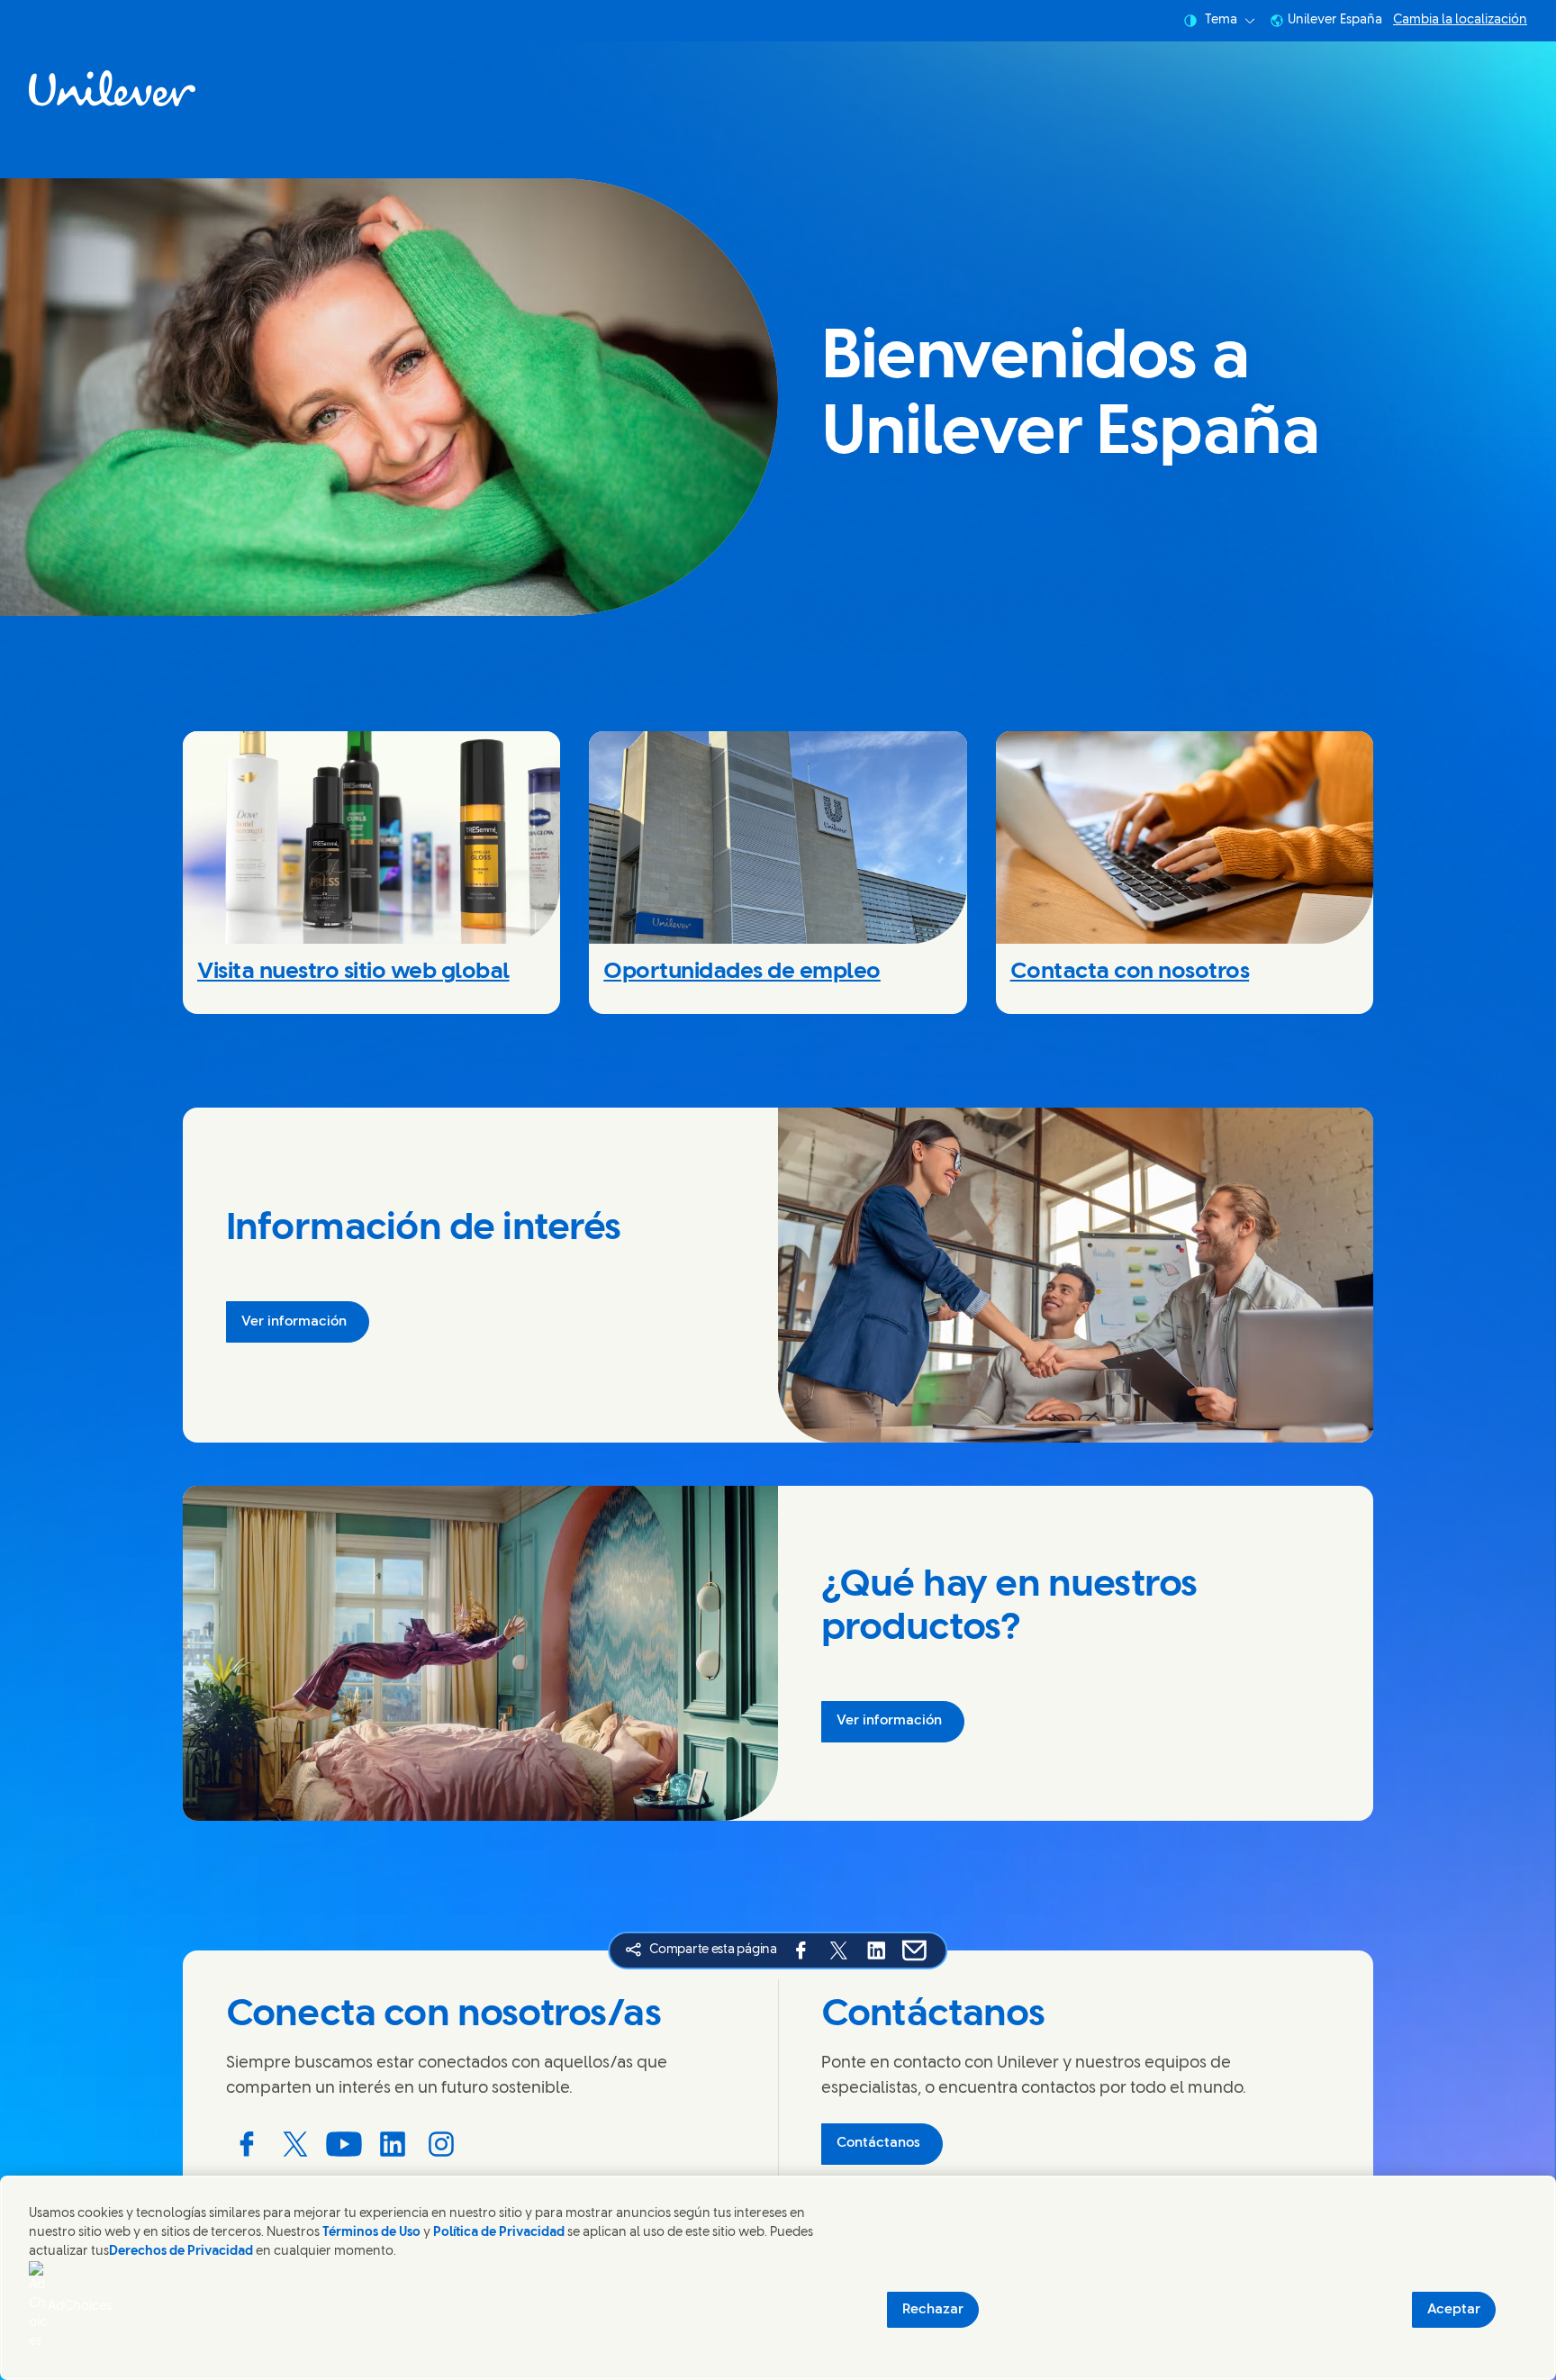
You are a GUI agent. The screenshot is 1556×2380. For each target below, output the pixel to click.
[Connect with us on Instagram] (441, 2144)
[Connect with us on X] (295, 2144)
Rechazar (933, 2310)
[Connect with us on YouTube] (344, 2144)
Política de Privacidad (500, 2233)
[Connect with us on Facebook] (247, 2144)
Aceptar (1454, 2310)
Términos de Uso (371, 2233)
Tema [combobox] (1221, 20)
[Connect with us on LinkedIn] (393, 2144)
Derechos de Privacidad (181, 2252)
